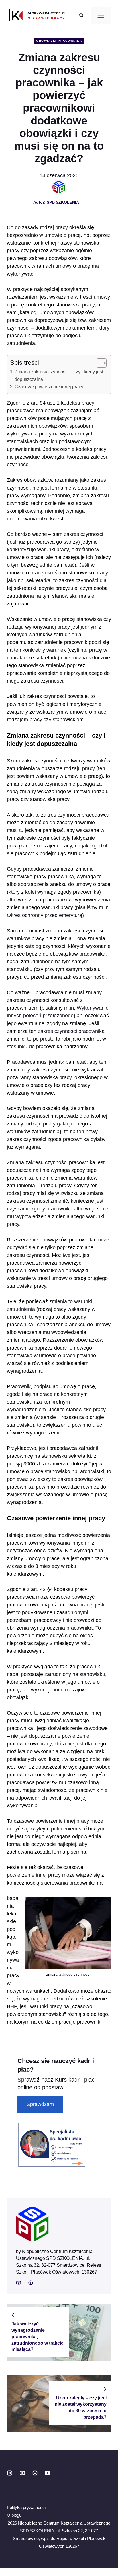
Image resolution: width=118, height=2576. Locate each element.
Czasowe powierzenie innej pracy (49, 387)
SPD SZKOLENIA (63, 202)
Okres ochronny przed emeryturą (45, 915)
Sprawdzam (40, 2104)
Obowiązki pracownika (59, 41)
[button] (81, 15)
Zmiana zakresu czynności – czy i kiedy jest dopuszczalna (59, 375)
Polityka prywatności (26, 2507)
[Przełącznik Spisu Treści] (99, 363)
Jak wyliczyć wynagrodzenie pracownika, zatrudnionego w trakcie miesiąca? (38, 2337)
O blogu (14, 2515)
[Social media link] (19, 2283)
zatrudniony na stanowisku (75, 1674)
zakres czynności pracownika (71, 1031)
